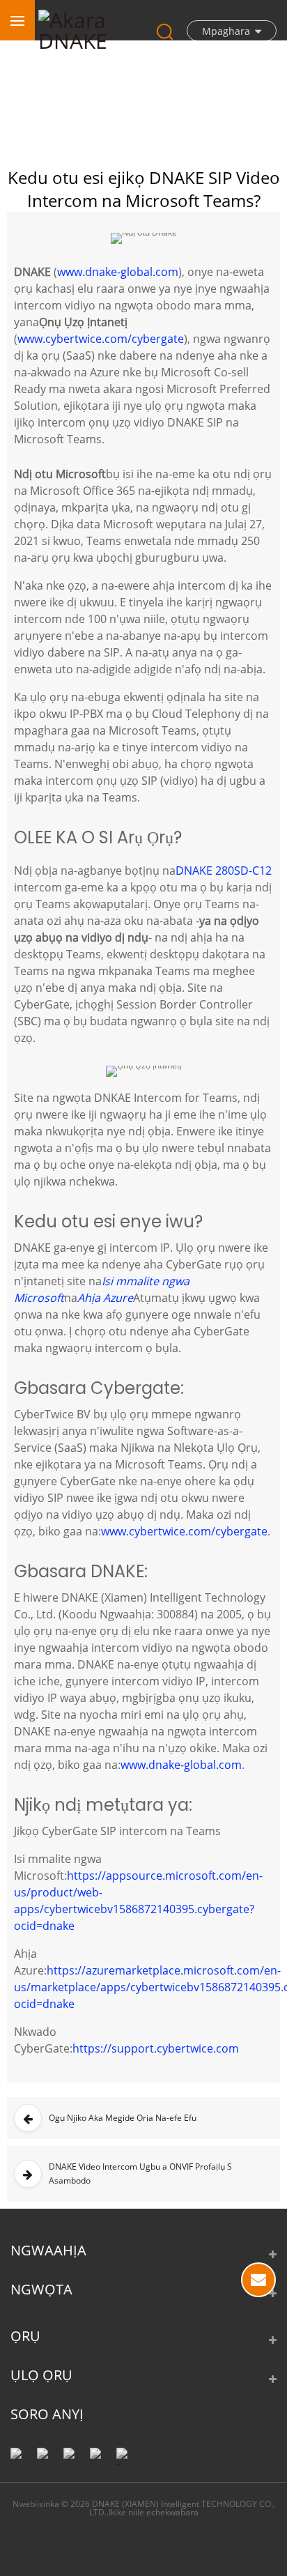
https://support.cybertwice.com (156, 2048)
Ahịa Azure (105, 1298)
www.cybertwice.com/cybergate (101, 339)
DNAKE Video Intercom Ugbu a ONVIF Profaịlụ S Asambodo (140, 2173)
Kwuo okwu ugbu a (258, 2280)
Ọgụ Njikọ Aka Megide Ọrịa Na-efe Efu (123, 2118)
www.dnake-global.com (118, 272)
